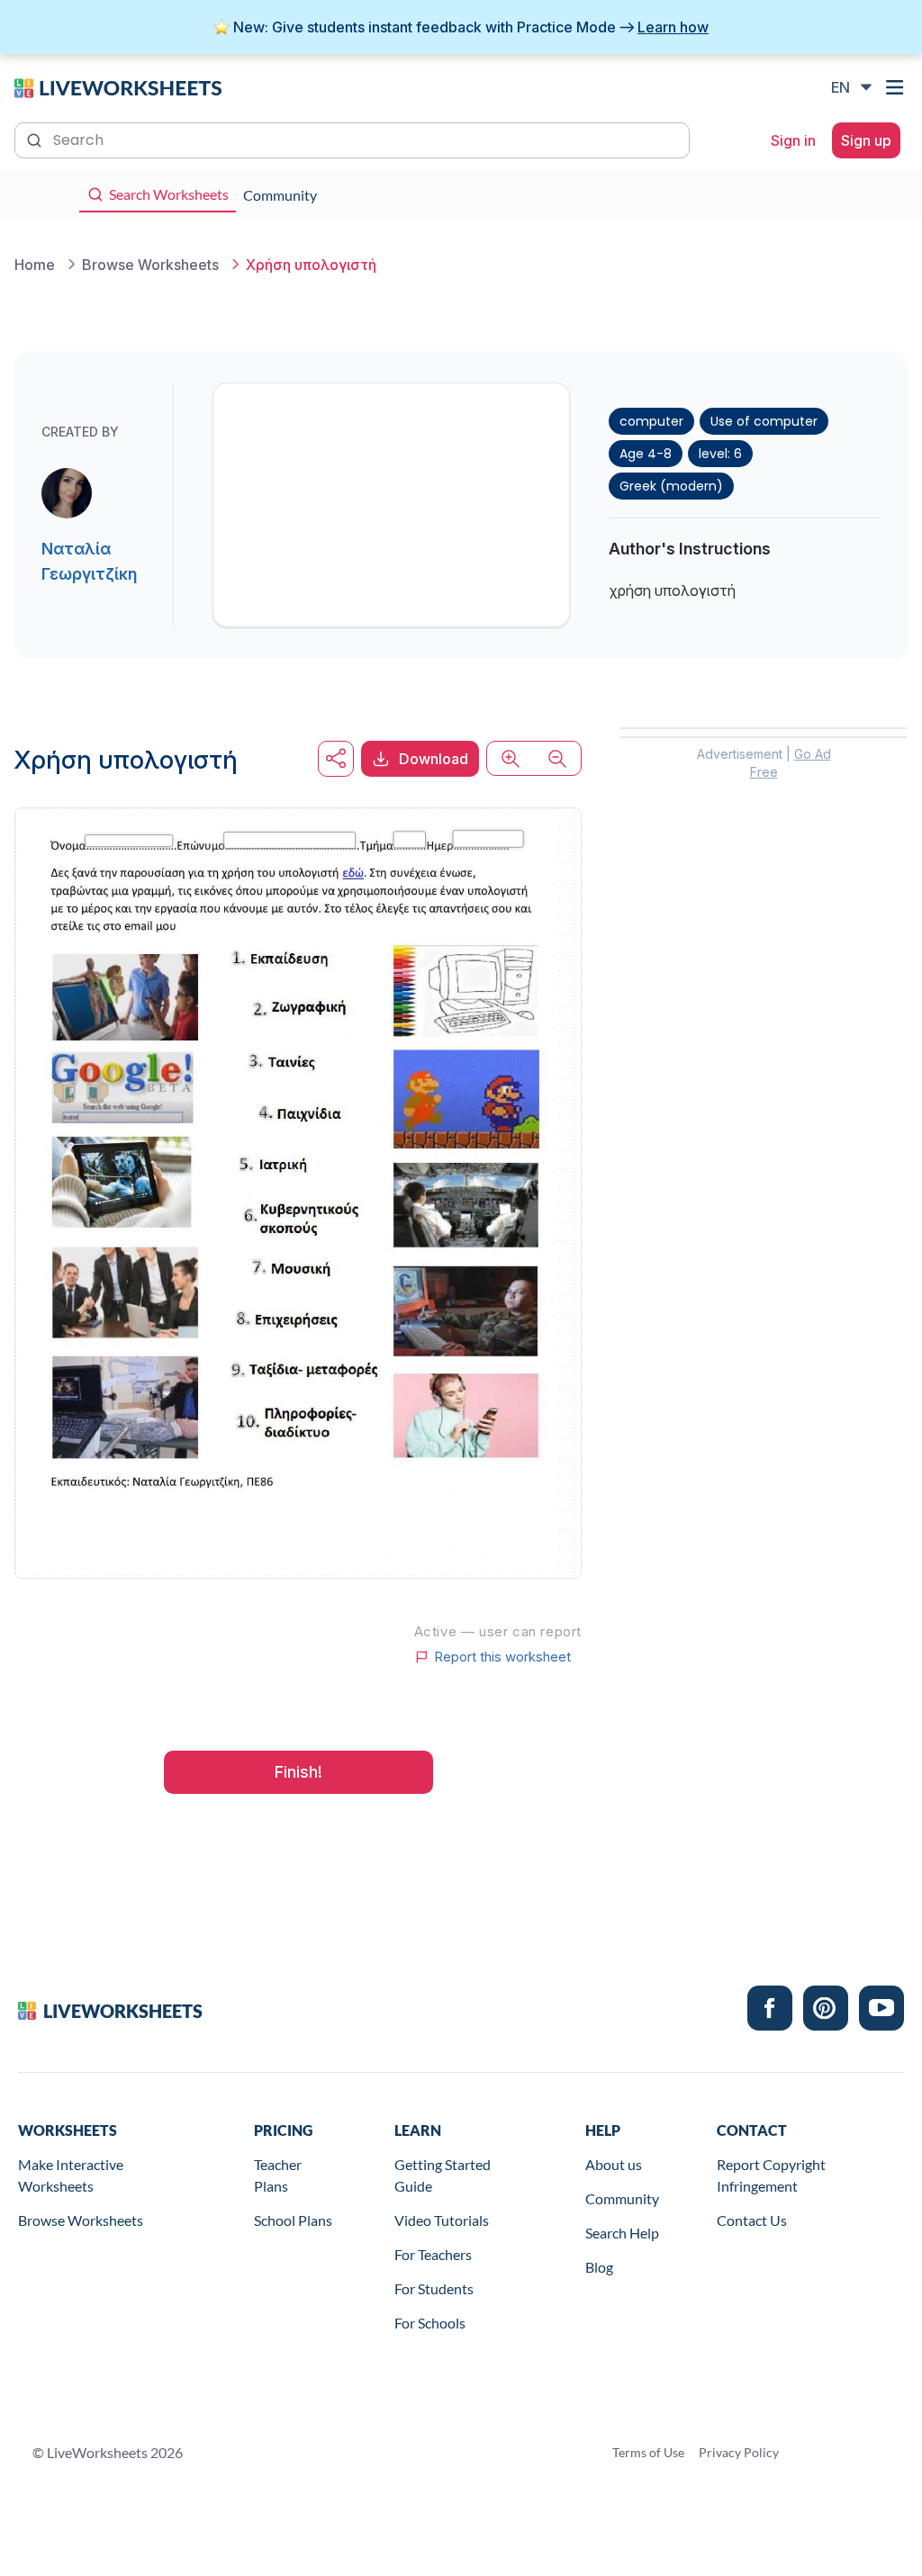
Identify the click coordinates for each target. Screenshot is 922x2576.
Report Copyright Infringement (771, 2175)
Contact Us (752, 2220)
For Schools (430, 2323)
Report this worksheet (502, 1657)
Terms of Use (648, 2452)
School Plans (293, 2220)
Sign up (866, 140)
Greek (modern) (671, 486)
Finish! (298, 1772)
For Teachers (433, 2254)
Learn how (673, 27)
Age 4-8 (646, 454)
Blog (599, 2267)
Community (622, 2198)
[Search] (36, 139)
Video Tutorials (442, 2220)
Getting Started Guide (443, 2175)
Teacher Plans (278, 2175)
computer (651, 421)
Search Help (622, 2233)
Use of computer (764, 421)
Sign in (793, 140)
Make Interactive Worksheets (71, 2175)
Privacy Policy (739, 2452)
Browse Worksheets (81, 2220)
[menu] (897, 87)
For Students (434, 2288)
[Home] (118, 86)
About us (614, 2164)
